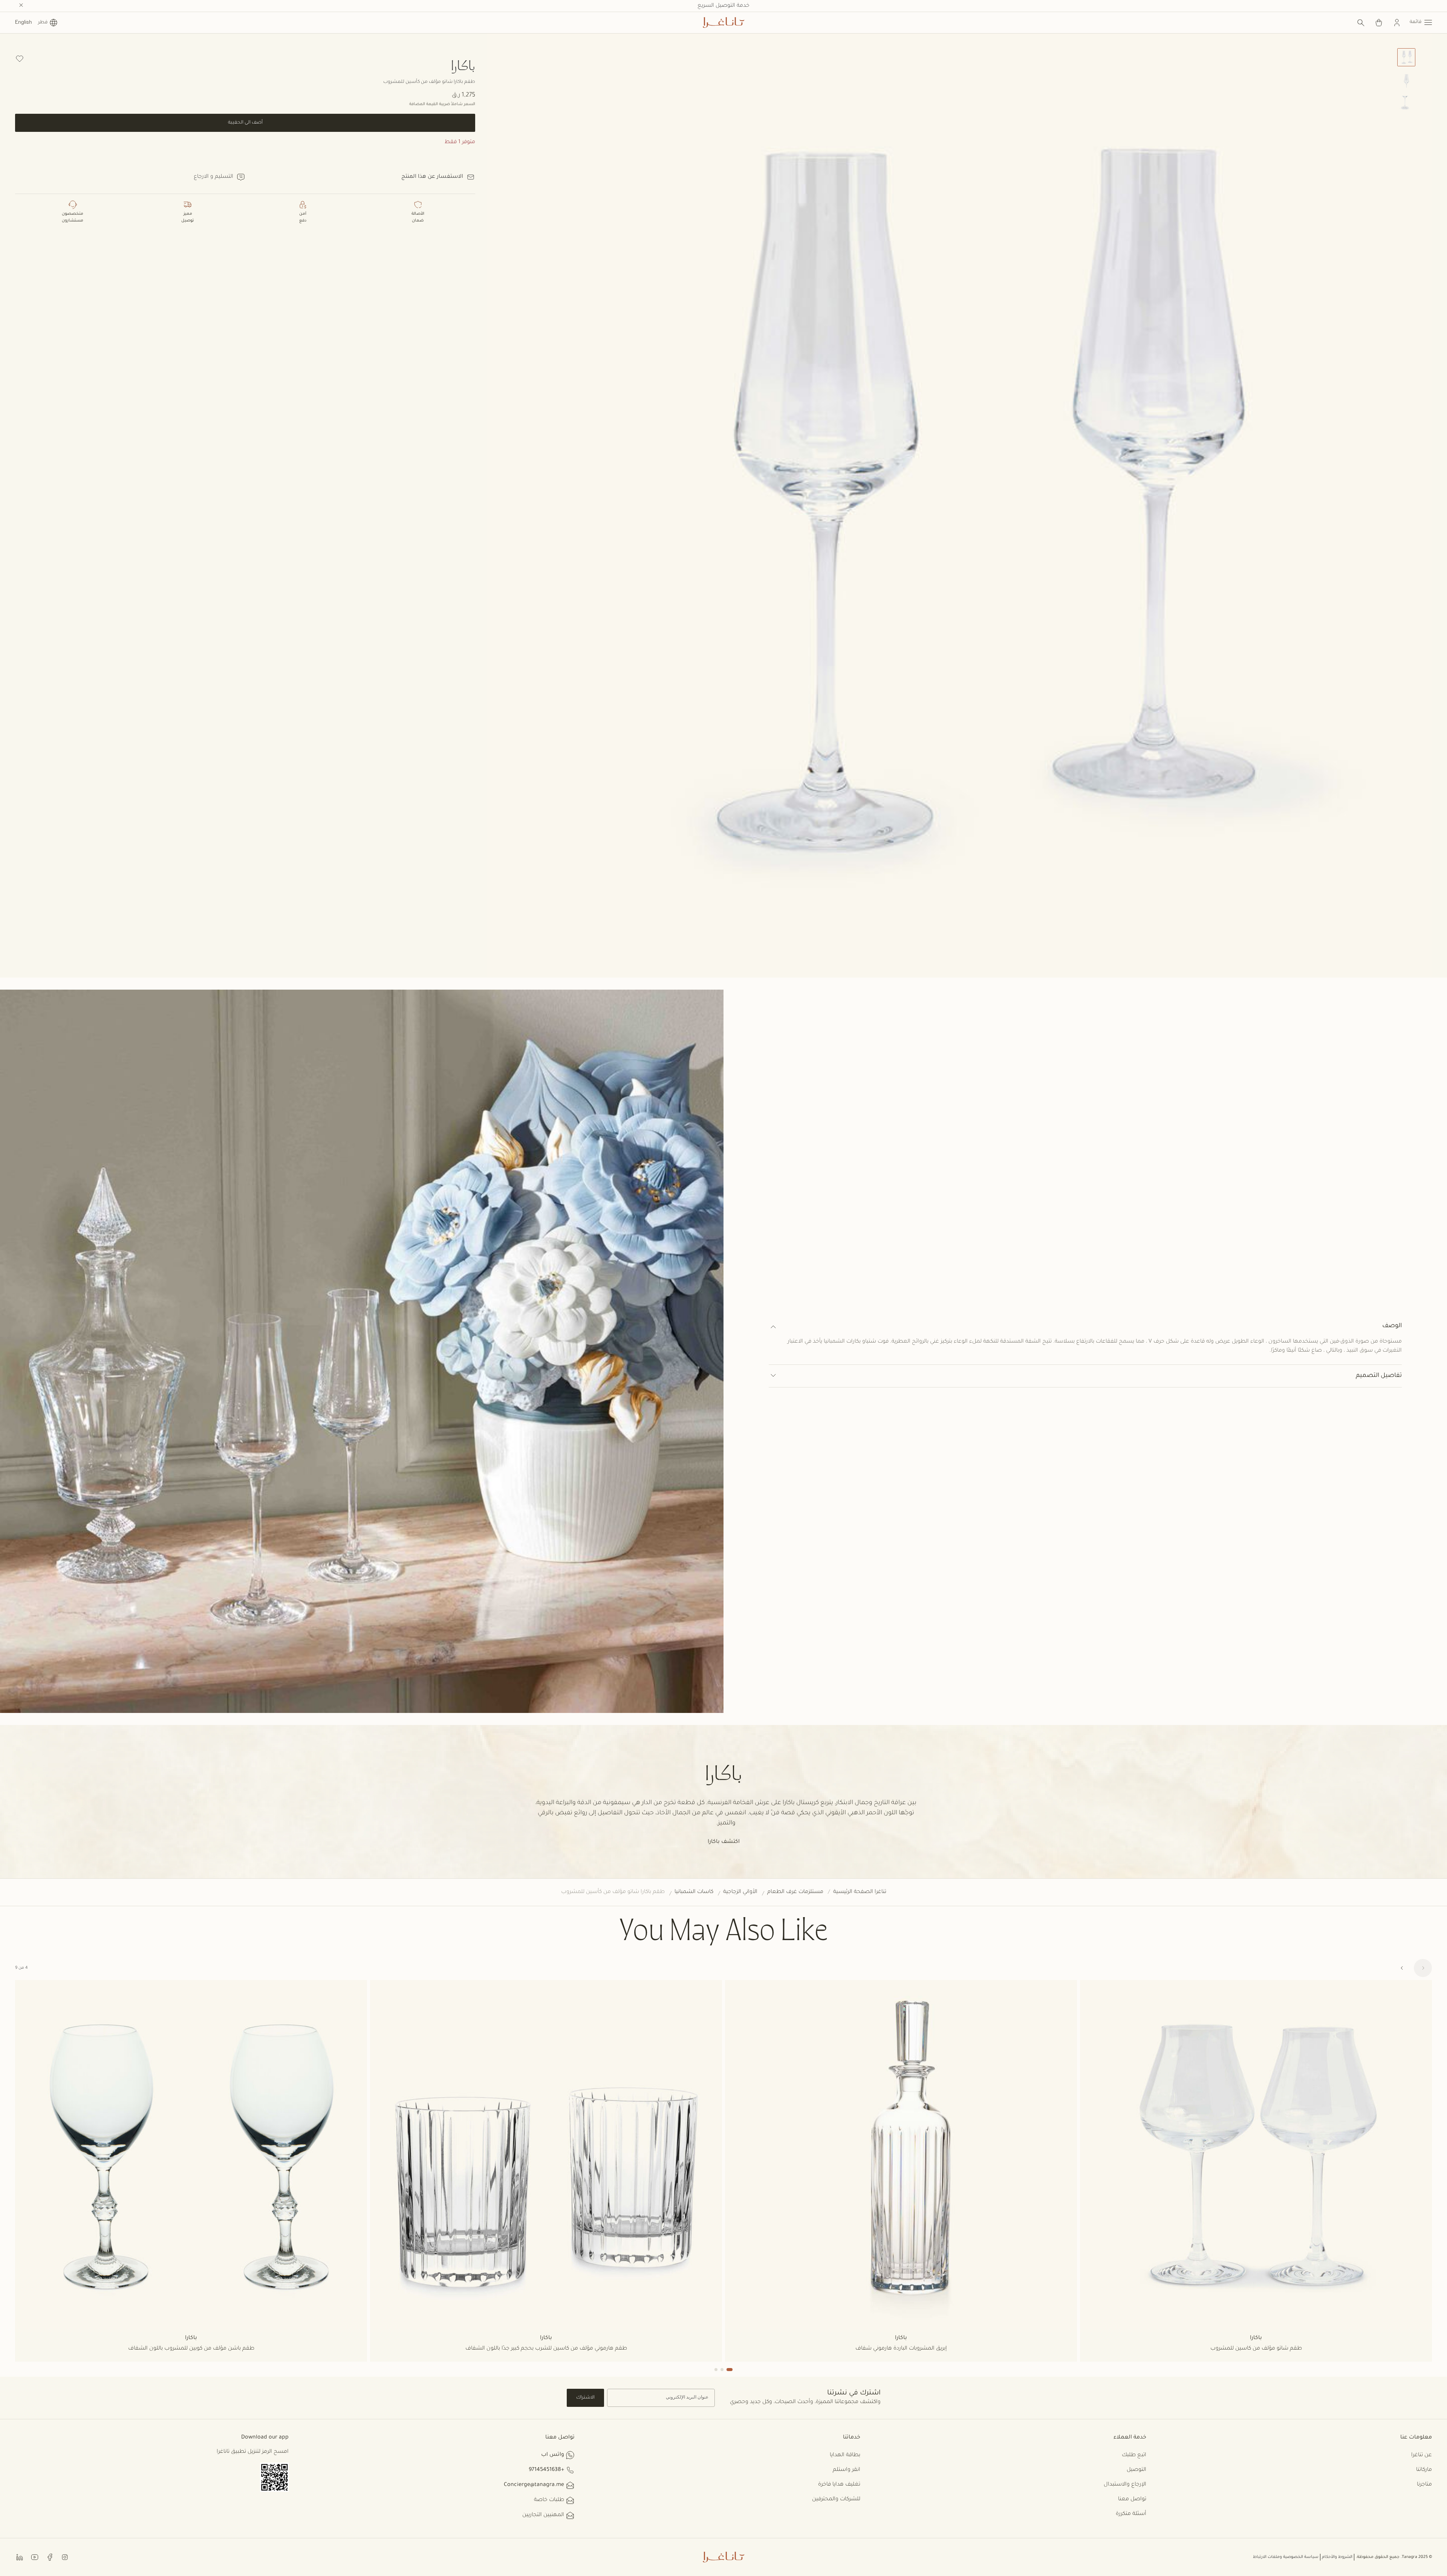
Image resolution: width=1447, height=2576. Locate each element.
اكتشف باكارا (724, 1842)
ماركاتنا (1424, 2470)
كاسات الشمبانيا (694, 1892)
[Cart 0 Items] (1379, 23)
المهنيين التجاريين (543, 2515)
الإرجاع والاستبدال (1125, 2485)
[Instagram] (65, 2557)
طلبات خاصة (549, 2500)
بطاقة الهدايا (845, 2455)
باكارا (463, 65)
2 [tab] (722, 2370)
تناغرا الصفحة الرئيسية (860, 1892)
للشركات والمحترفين (836, 2500)
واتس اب (553, 2455)
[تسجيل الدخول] (1397, 23)
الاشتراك (585, 2398)
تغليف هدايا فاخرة (839, 2485)
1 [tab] (730, 2370)
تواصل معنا (1132, 2500)
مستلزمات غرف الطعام (795, 1892)
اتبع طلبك (1134, 2455)
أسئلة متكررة (1131, 2514)
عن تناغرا (1422, 2455)
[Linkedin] (20, 2557)
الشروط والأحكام (1337, 2557)
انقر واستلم (847, 2470)
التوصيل (1136, 2470)
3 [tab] (716, 2370)
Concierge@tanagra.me (534, 2485)
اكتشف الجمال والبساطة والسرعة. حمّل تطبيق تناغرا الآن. (724, 6)
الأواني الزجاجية (740, 1892)
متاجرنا (1424, 2485)
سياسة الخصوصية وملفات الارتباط (1286, 2557)
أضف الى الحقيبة (245, 123)
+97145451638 (546, 2470)
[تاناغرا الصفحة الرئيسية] (723, 23)
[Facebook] (50, 2557)
